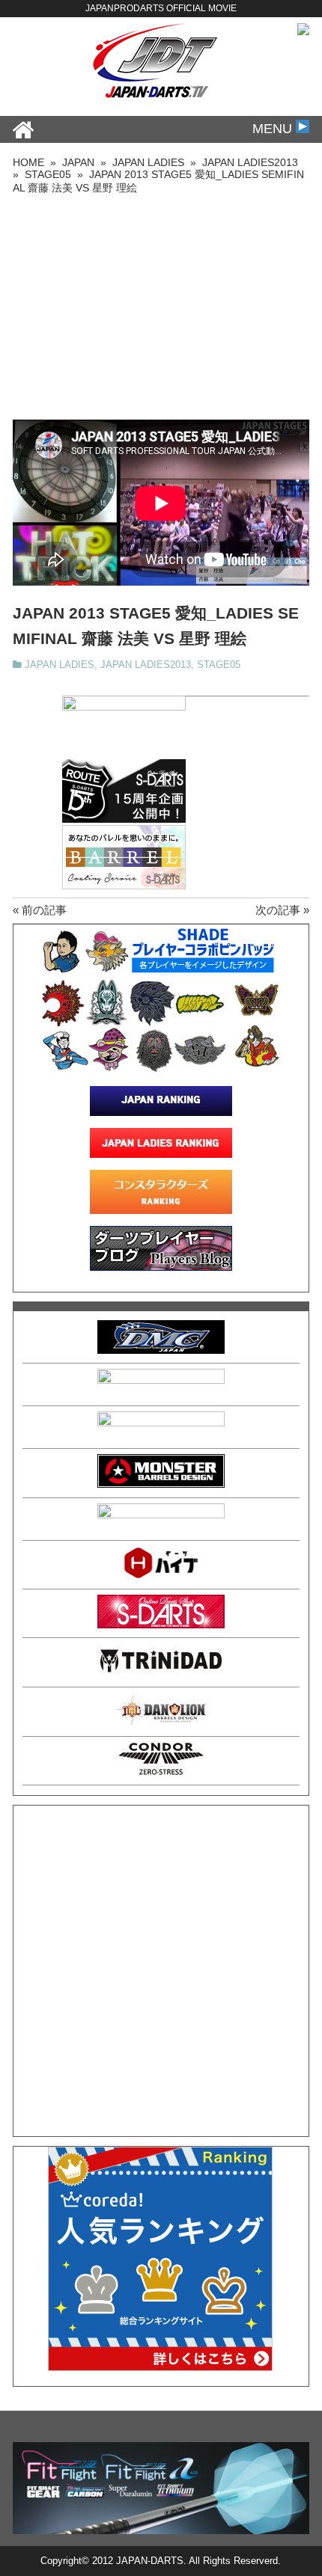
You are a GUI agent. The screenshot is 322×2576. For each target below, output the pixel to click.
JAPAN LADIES (60, 665)
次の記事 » (282, 910)
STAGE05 (219, 665)
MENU (274, 129)
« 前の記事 (40, 910)
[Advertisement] (161, 307)
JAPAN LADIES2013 (146, 665)
